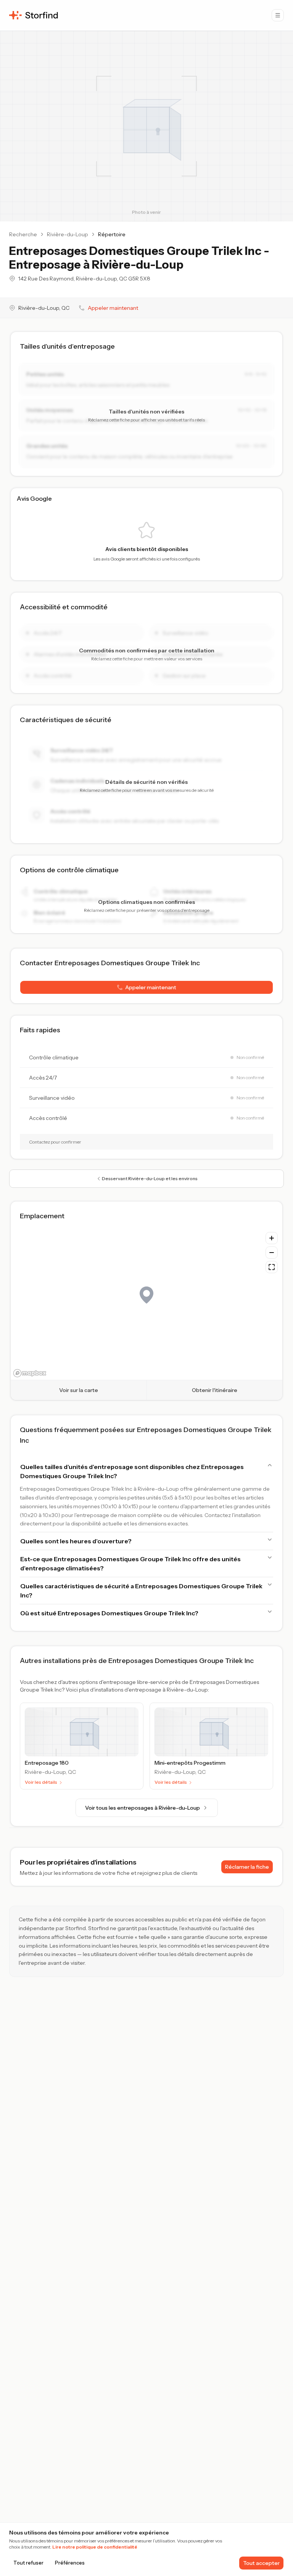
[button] (146, 987)
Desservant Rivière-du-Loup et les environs (150, 1178)
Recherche (23, 234)
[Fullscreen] (272, 1267)
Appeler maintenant (113, 308)
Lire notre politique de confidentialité (95, 2547)
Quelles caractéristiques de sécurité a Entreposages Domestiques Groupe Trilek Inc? (141, 1591)
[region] (146, 1304)
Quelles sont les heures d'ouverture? (76, 1541)
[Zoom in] (272, 1238)
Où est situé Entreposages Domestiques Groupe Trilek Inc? (109, 1613)
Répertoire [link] (112, 234)
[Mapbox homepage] (30, 1373)
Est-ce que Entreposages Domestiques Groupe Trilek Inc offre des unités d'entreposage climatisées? (130, 1564)
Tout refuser (28, 2563)
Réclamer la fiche (247, 1867)
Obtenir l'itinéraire (215, 1390)
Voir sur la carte (79, 1390)
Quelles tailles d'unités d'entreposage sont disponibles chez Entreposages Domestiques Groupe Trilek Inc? (132, 1471)
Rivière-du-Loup (68, 234)
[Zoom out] (272, 1253)
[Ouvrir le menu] (278, 15)
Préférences (70, 2563)
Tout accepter (261, 2563)
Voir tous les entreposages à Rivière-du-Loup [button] (142, 1808)
